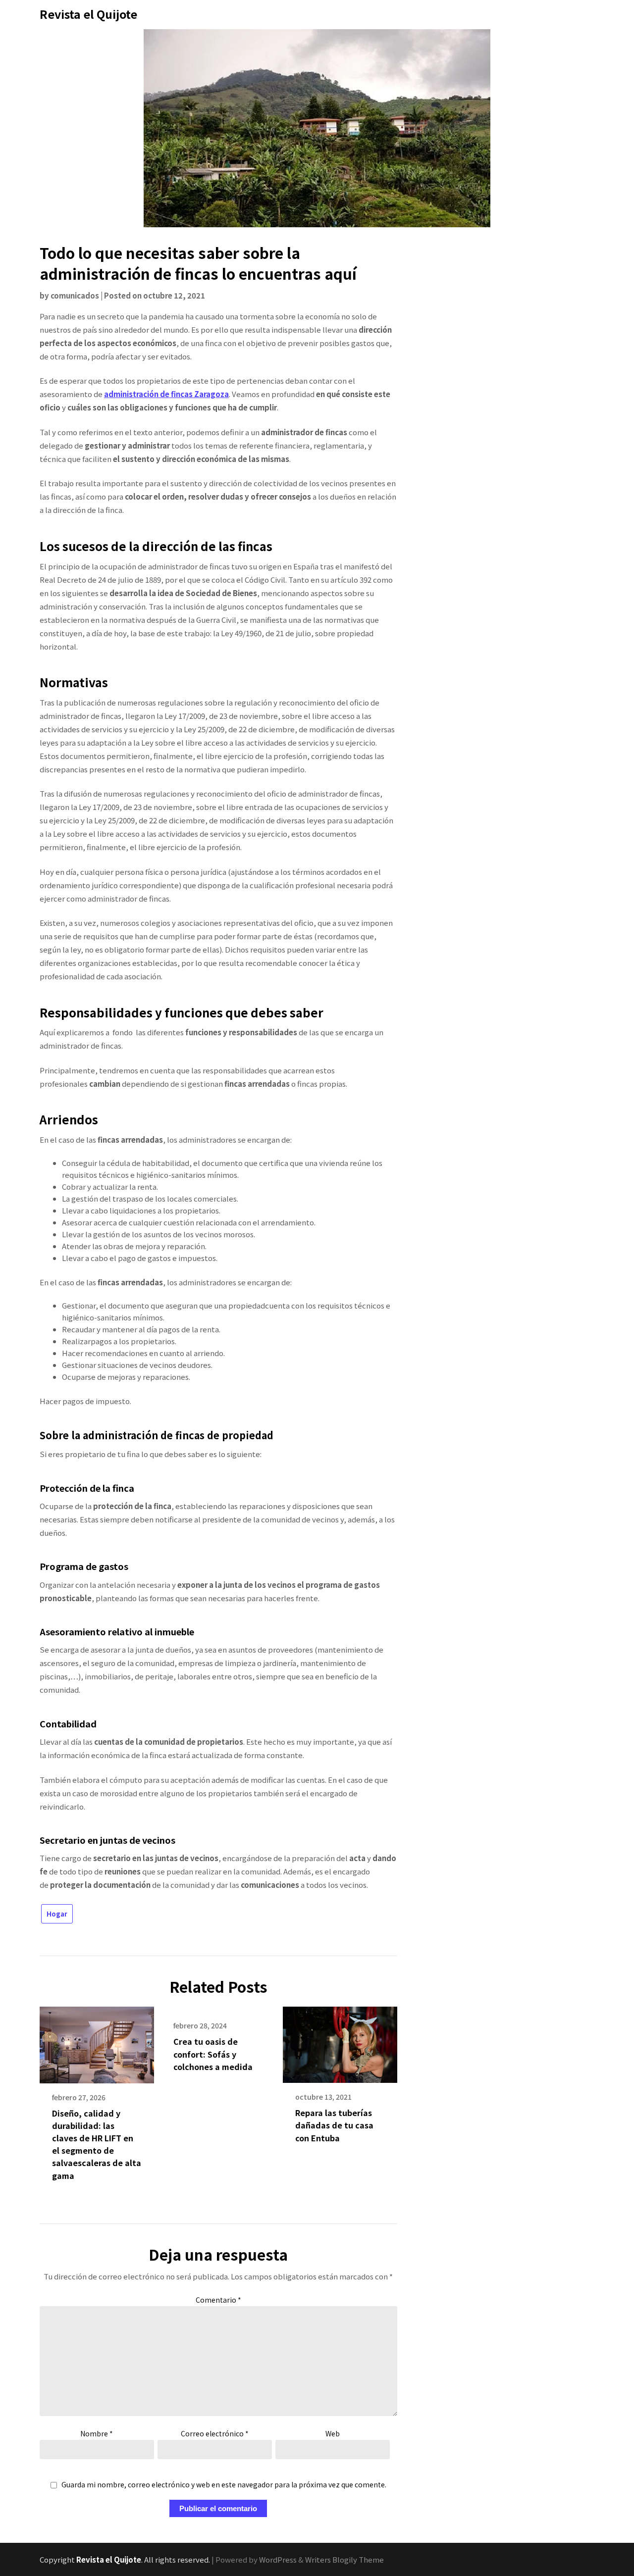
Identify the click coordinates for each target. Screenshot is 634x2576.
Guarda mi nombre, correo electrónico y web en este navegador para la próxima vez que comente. (224, 2485)
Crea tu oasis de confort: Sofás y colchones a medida (213, 2054)
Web (333, 2433)
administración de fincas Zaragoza (166, 394)
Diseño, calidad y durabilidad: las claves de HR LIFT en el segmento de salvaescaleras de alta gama (97, 2144)
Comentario (218, 2300)
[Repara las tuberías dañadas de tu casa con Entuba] (340, 2041)
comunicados (75, 295)
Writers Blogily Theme (344, 2559)
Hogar (57, 1914)
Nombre (97, 2433)
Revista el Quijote (88, 14)
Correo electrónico (215, 2433)
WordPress (278, 2559)
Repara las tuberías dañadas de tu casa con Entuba (334, 2125)
